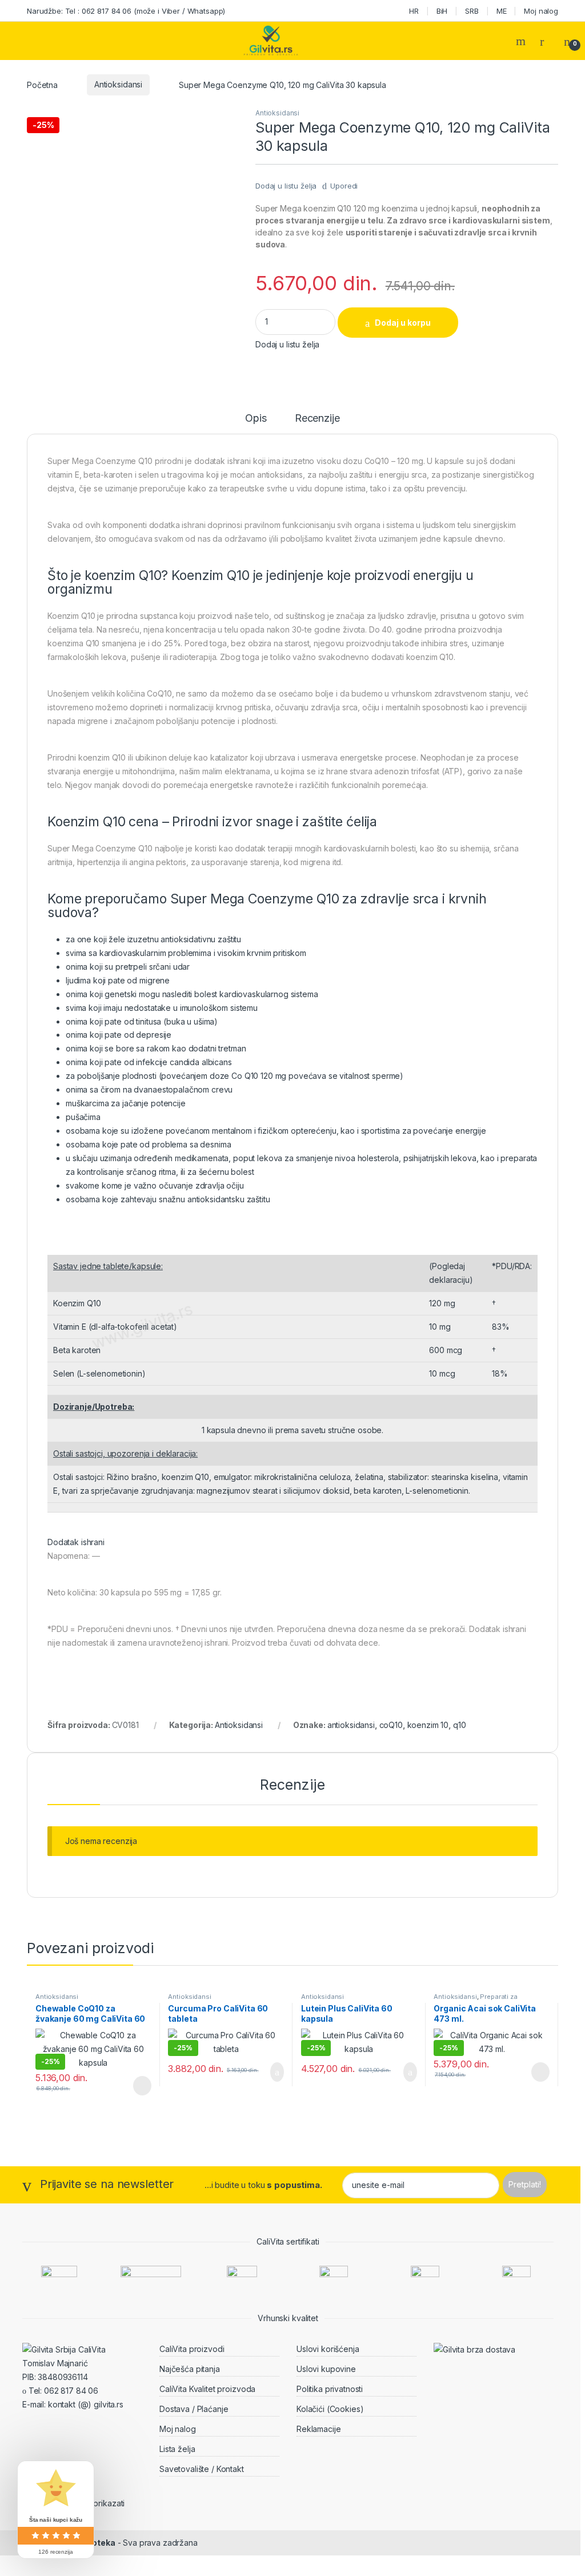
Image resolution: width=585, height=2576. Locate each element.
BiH (442, 11)
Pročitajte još (134, 2086)
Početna (42, 84)
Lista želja (177, 2449)
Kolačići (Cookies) (330, 2409)
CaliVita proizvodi (192, 2349)
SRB (472, 11)
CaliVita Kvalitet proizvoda (207, 2389)
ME (502, 11)
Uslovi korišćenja (328, 2349)
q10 (460, 1725)
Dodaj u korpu (403, 323)
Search (522, 41)
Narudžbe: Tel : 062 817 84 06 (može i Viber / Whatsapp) (126, 11)
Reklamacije (318, 2429)
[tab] (256, 423)
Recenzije (317, 419)
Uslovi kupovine (326, 2369)
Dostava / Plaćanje (194, 2409)
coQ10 (391, 1725)
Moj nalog (541, 11)
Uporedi (344, 186)
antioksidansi (351, 1725)
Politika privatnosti (330, 2389)
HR (414, 11)
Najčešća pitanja (190, 2369)
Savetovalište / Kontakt (202, 2469)
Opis (256, 419)
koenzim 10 (428, 1725)
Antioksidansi (118, 84)
